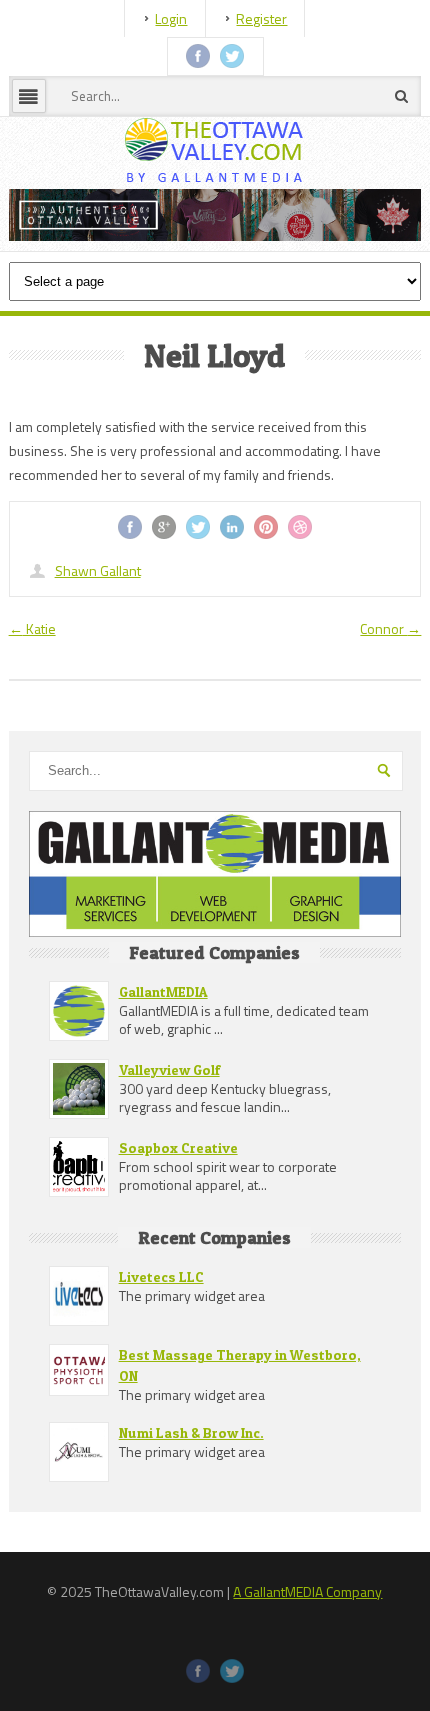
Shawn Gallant (98, 675)
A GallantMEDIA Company (307, 1696)
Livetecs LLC (161, 1381)
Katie (32, 733)
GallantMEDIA (163, 1096)
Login (171, 18)
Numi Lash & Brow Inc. (191, 1537)
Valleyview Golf (169, 1174)
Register (261, 18)
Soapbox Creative (178, 1252)
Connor (390, 733)
